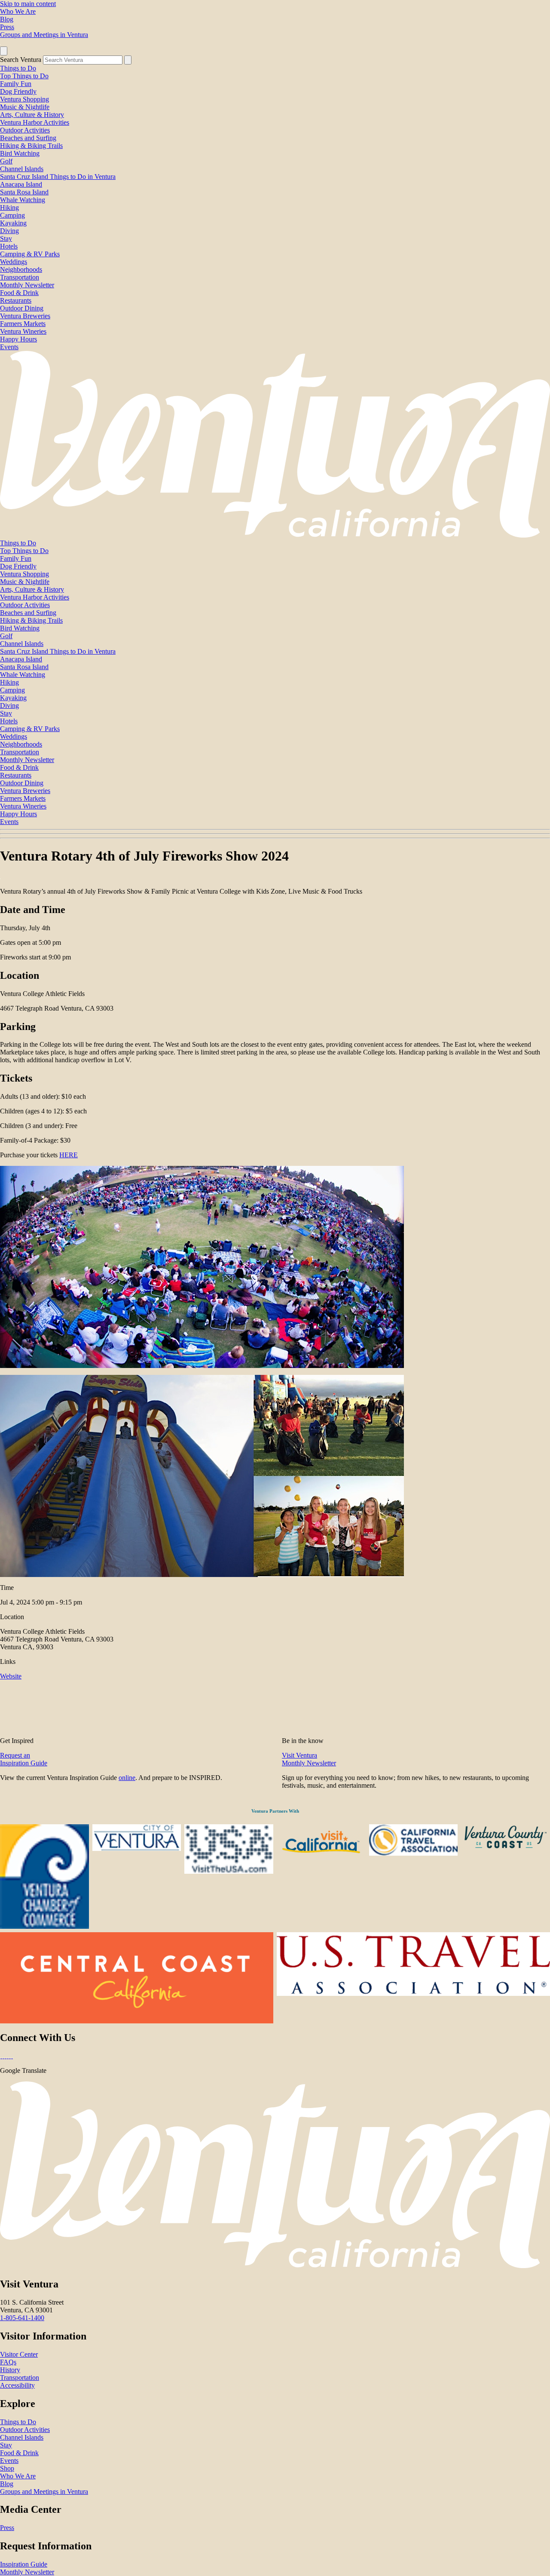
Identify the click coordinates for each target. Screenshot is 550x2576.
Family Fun (16, 84)
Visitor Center (19, 2354)
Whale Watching (23, 200)
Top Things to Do (24, 76)
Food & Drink (19, 293)
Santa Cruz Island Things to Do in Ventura (58, 177)
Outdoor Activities (25, 130)
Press (7, 27)
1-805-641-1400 (22, 2318)
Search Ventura (21, 60)
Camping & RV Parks (30, 254)
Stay (6, 238)
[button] (275, 834)
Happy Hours (18, 339)
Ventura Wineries (23, 331)
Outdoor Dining (22, 308)
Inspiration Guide (24, 2564)
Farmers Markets (23, 324)
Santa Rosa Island (24, 192)
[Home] (275, 535)
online (127, 1778)
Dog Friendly (18, 91)
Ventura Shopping (24, 99)
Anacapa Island (21, 184)
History (10, 2370)
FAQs (8, 2362)
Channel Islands (22, 169)
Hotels (9, 246)
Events (9, 347)
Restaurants (16, 300)
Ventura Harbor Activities (35, 122)
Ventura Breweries (25, 316)
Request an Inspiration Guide (24, 1759)
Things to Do (18, 68)
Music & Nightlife (25, 107)
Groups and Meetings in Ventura (44, 35)
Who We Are (18, 11)
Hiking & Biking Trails (31, 146)
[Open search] (4, 51)
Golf (6, 161)
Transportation (20, 277)
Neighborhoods (21, 269)
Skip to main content (28, 4)
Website (11, 1676)
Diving (9, 231)
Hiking (9, 207)
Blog (7, 19)
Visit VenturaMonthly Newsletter (309, 1759)
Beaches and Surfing (28, 138)
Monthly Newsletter (27, 285)
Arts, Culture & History (32, 115)
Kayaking (13, 223)
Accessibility (17, 2385)
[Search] (128, 60)
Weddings (14, 262)
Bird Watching (20, 153)
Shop (7, 2468)
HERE (69, 1155)
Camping (12, 215)
